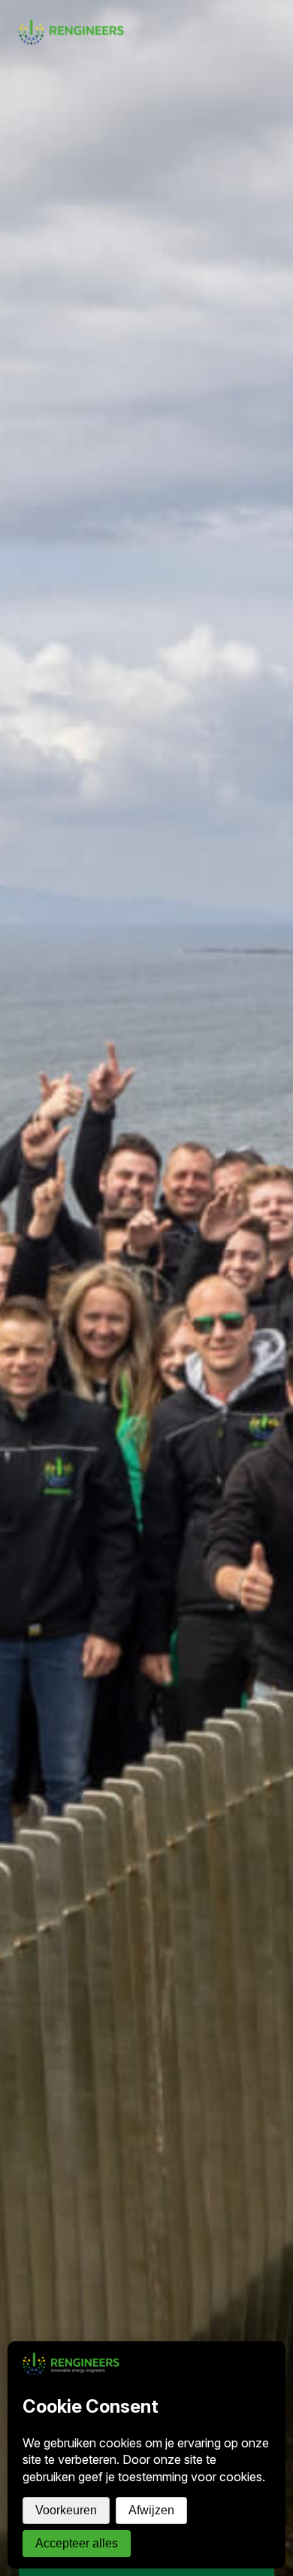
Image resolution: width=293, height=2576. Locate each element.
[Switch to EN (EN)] (276, 9)
